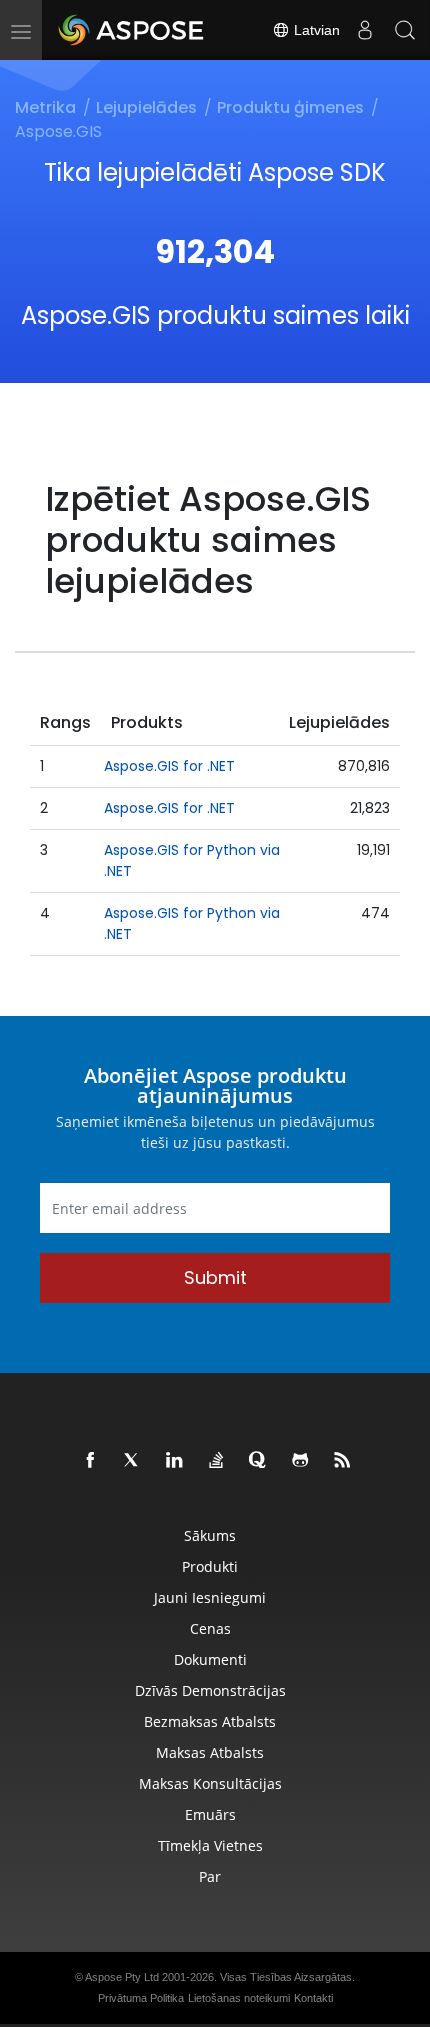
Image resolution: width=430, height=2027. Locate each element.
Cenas (210, 1628)
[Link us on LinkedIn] (175, 1461)
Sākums (210, 1535)
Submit (215, 1277)
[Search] (405, 30)
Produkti (210, 1566)
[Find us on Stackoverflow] (217, 1461)
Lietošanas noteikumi (239, 1998)
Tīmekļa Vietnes (210, 1845)
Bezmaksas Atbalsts (210, 1721)
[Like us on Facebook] (91, 1461)
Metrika (45, 107)
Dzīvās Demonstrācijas (210, 1690)
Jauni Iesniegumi (210, 1597)
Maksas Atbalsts (210, 1752)
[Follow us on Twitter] (133, 1461)
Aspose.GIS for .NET (169, 766)
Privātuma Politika (141, 1998)
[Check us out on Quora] (259, 1461)
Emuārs (210, 1814)
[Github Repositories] (301, 1461)
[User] (365, 30)
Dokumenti (210, 1659)
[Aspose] (132, 30)
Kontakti (313, 1998)
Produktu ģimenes (290, 107)
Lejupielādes (146, 107)
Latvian (315, 30)
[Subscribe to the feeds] (343, 1461)
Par (210, 1876)
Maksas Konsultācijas (210, 1783)
